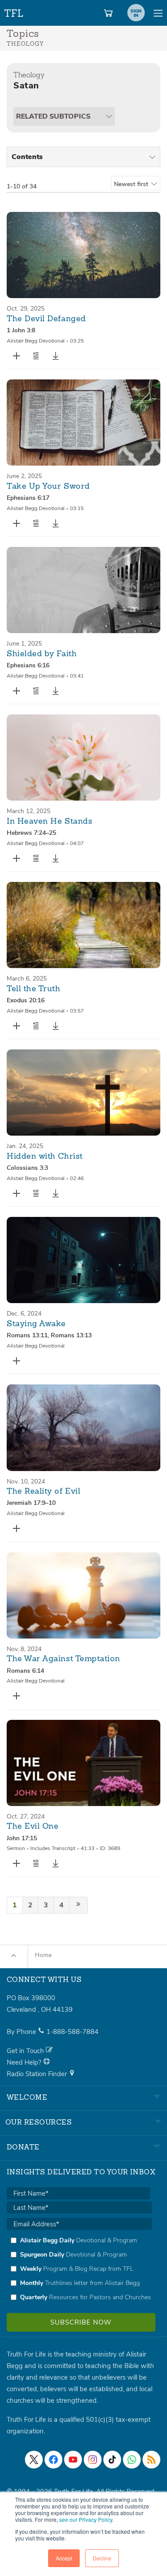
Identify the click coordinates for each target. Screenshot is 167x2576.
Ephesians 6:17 (28, 498)
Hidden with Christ (45, 1156)
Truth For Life (14, 11)
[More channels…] (151, 2460)
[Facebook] (53, 2460)
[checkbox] (79, 2269)
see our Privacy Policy (86, 2519)
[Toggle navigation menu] (158, 13)
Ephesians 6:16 (28, 665)
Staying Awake (36, 1324)
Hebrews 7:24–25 (31, 833)
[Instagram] (93, 2460)
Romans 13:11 (27, 1335)
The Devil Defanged (46, 319)
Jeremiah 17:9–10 (31, 1503)
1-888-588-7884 (72, 2032)
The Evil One (33, 1826)
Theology (29, 75)
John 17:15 (22, 1838)
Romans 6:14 (25, 1671)
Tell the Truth (34, 989)
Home (43, 1955)
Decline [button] (102, 2558)
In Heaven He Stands (49, 821)
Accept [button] (64, 2558)
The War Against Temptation (63, 1659)
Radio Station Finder (38, 2074)
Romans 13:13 (71, 1335)
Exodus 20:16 (26, 1000)
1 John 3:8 (21, 330)
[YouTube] (73, 2460)
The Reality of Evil (43, 1491)
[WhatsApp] (132, 2460)
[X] (34, 2460)
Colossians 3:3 (27, 1168)
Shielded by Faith (42, 654)
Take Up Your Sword (48, 486)
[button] (36, 356)
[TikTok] (112, 2460)
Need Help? (25, 2062)
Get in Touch (26, 2051)
